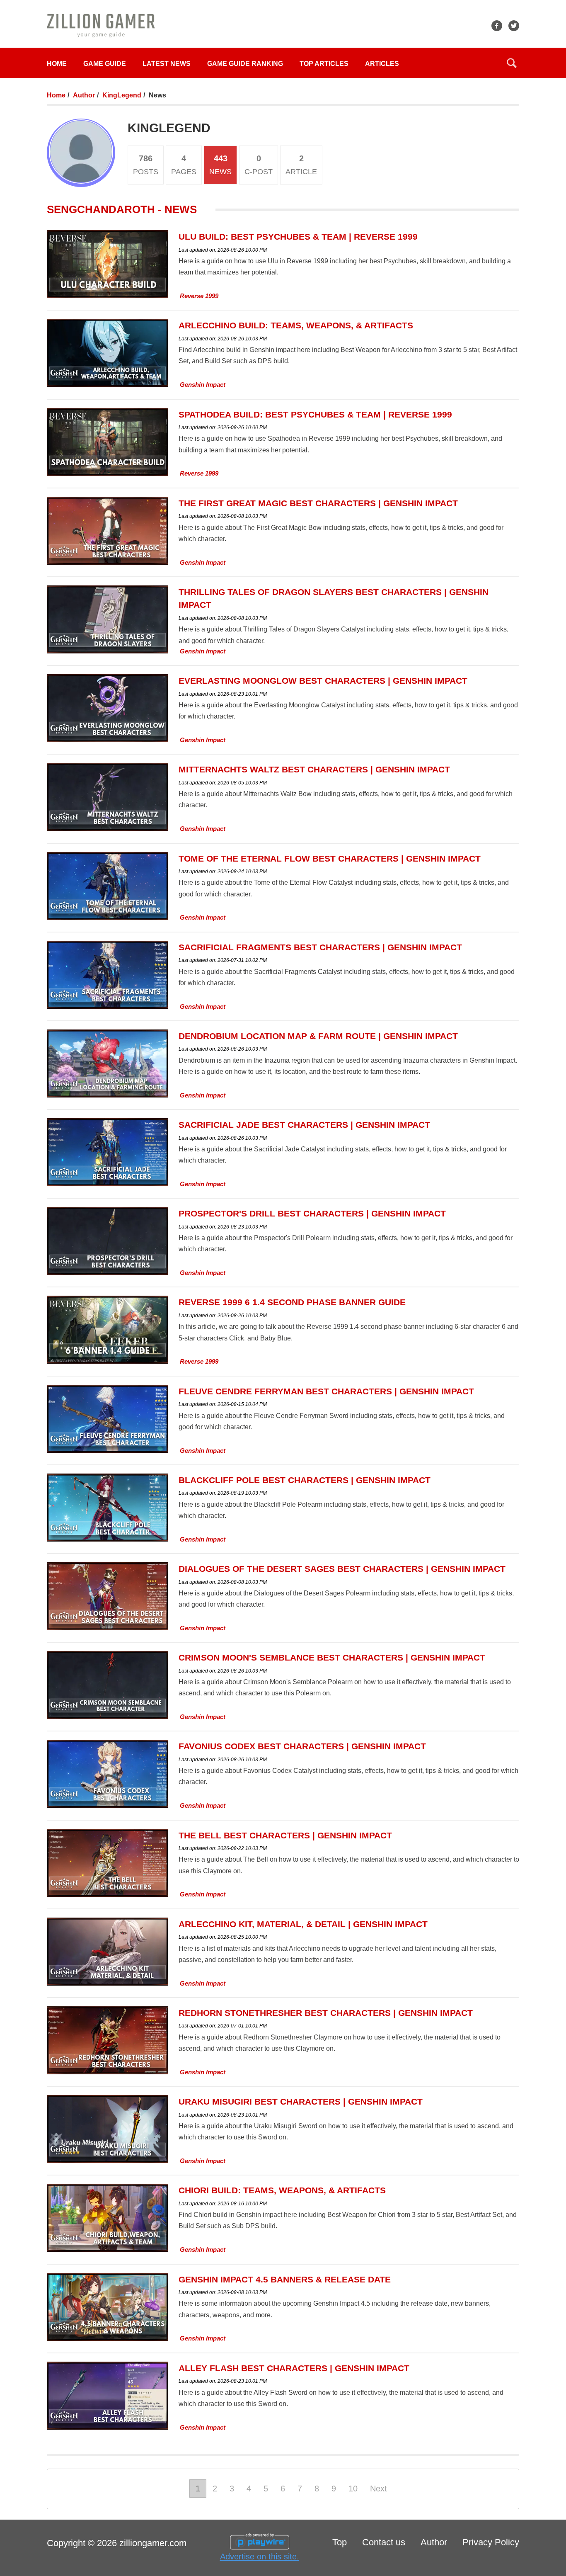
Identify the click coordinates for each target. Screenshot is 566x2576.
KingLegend (122, 95)
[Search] (512, 63)
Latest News (167, 64)
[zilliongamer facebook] (497, 26)
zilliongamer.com (153, 2543)
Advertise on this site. (260, 2557)
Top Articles (324, 64)
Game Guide (105, 64)
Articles (382, 64)
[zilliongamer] (101, 25)
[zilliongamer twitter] (514, 26)
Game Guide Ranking (245, 64)
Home (57, 64)
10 (353, 2489)
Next (379, 2489)
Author (84, 95)
